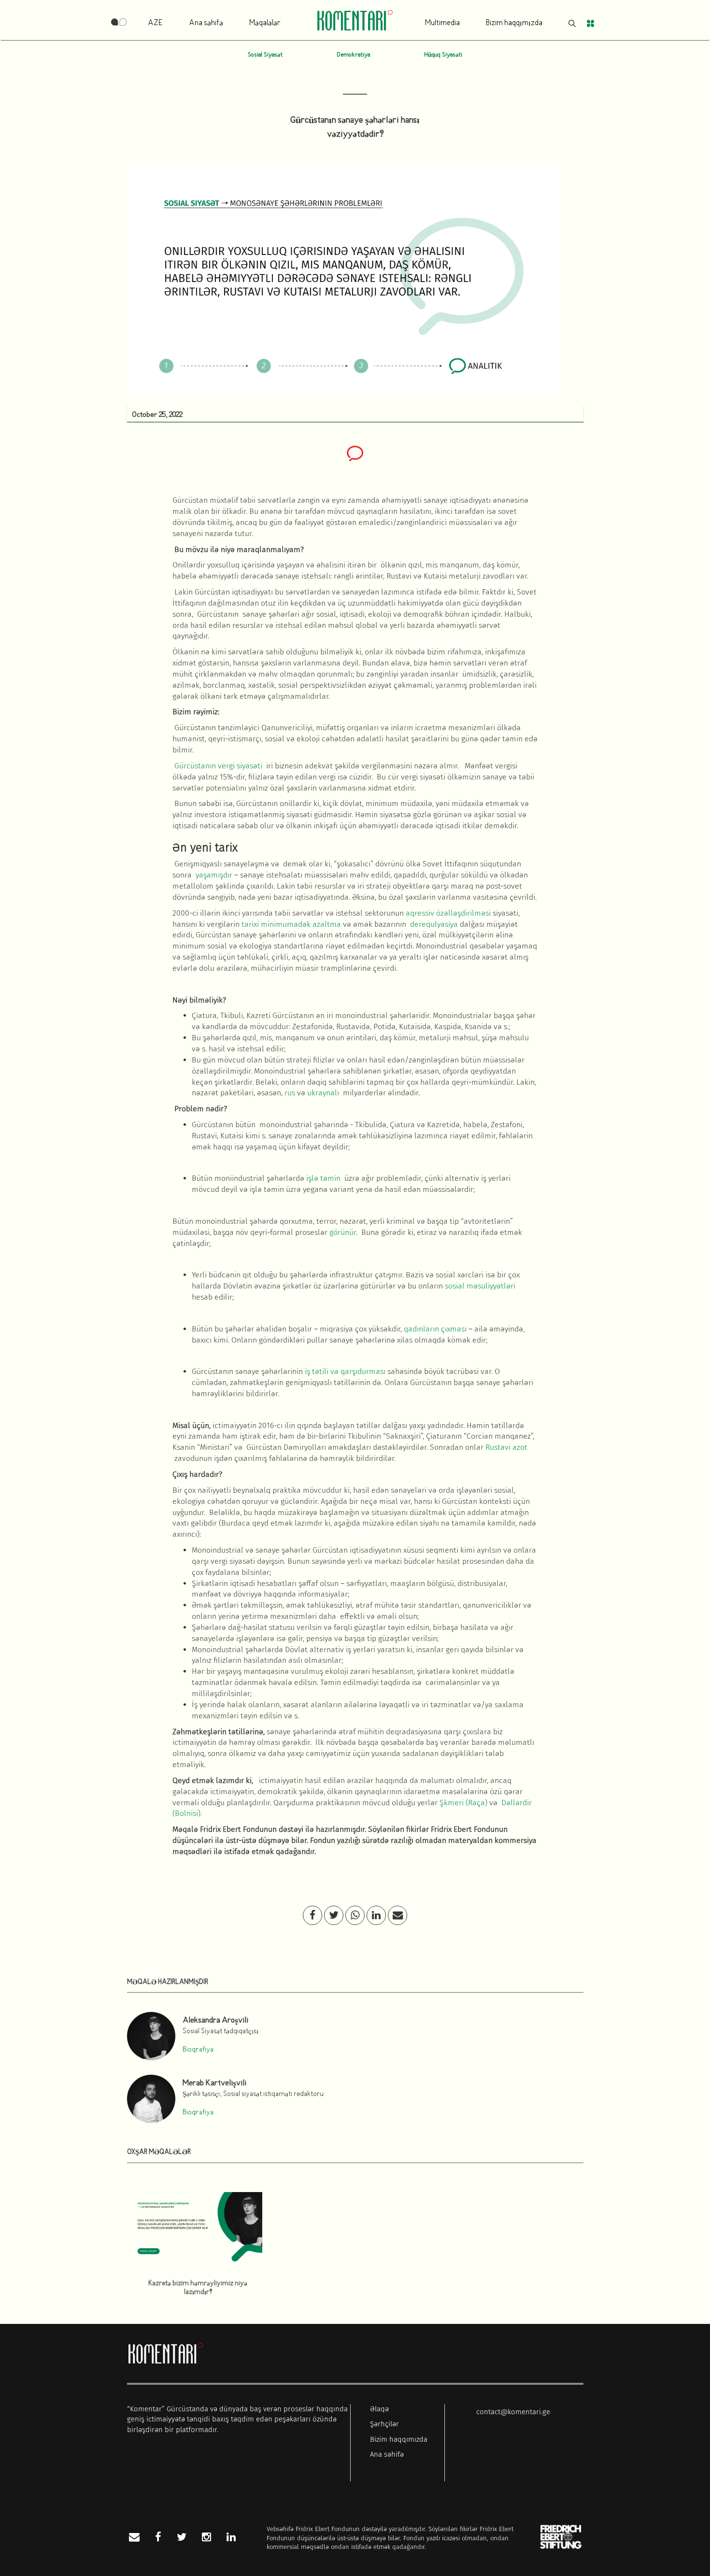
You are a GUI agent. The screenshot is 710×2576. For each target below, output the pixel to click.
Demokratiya (353, 55)
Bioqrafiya (198, 2050)
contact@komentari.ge (513, 2412)
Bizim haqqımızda (514, 23)
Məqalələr (265, 23)
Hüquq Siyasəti (443, 55)
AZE (155, 23)
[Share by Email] (398, 1916)
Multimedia (442, 23)
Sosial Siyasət (265, 55)
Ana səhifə (206, 23)
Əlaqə (379, 2409)
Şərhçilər (384, 2424)
